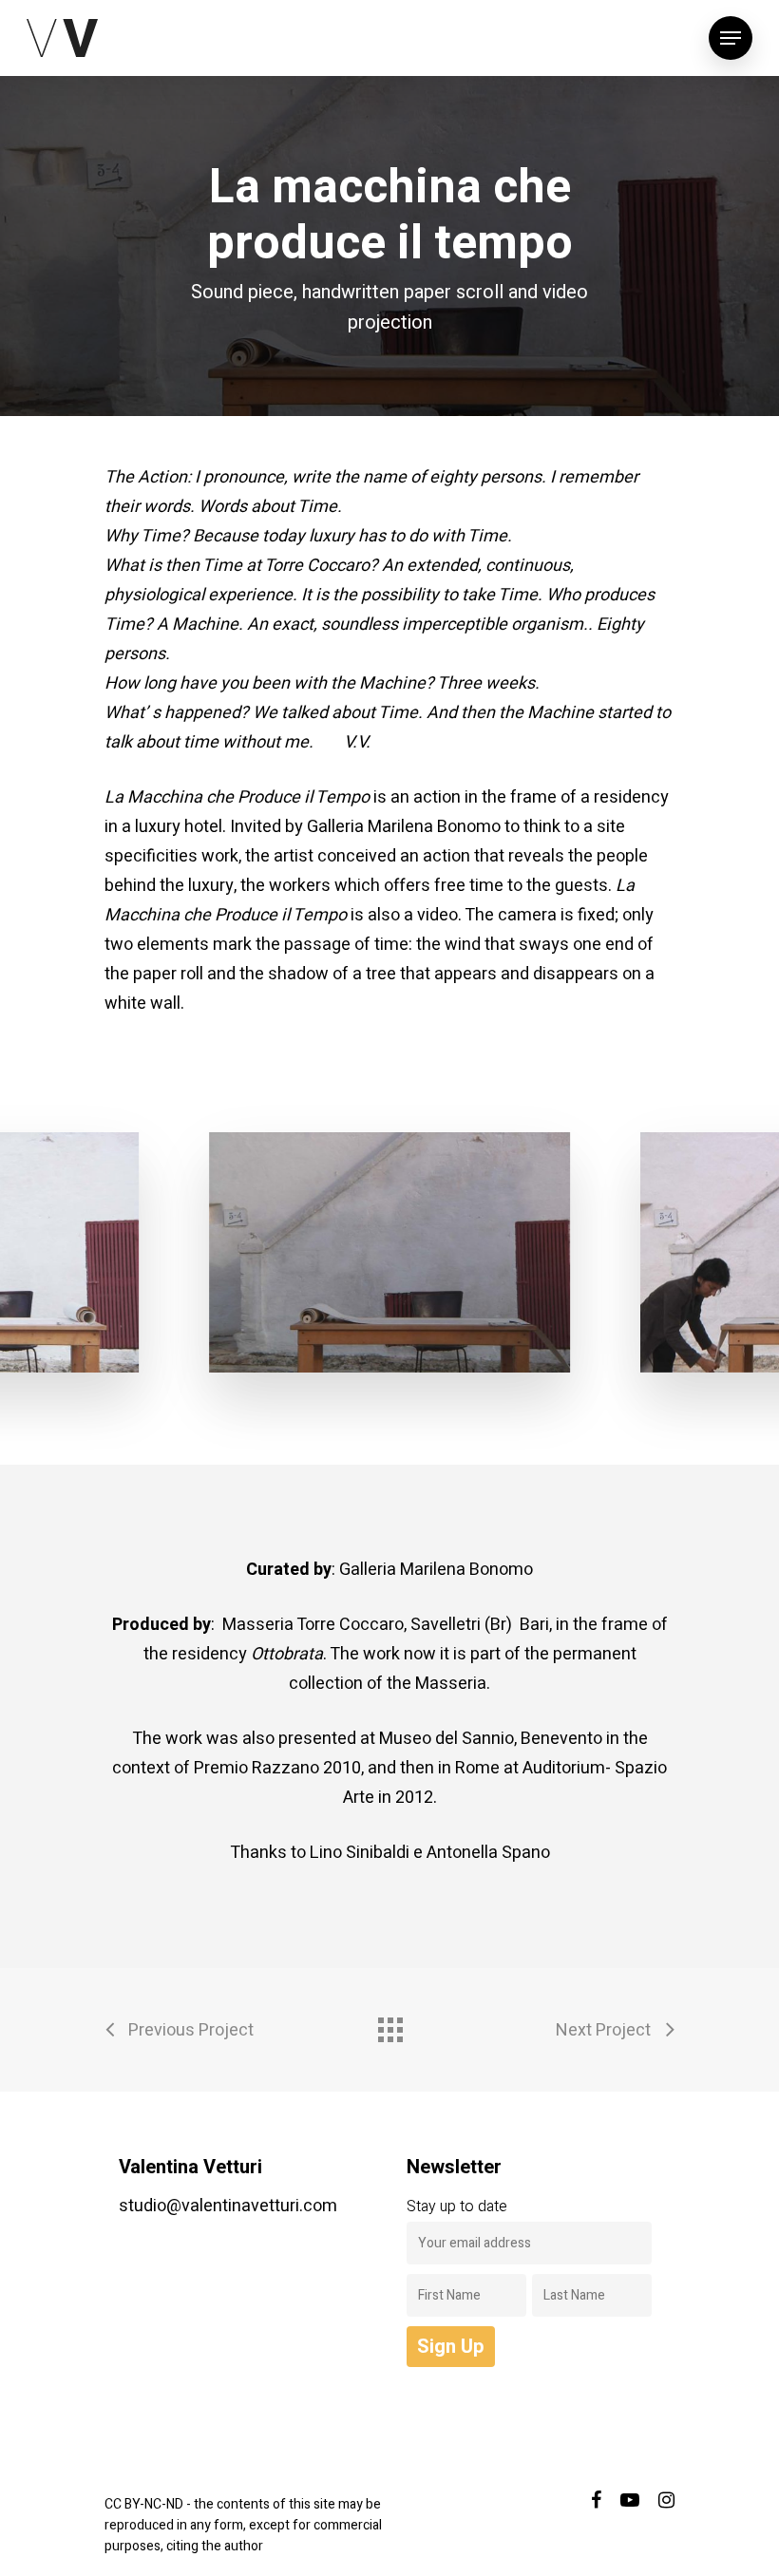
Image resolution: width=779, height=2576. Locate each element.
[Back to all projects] (389, 2025)
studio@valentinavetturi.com (228, 2206)
